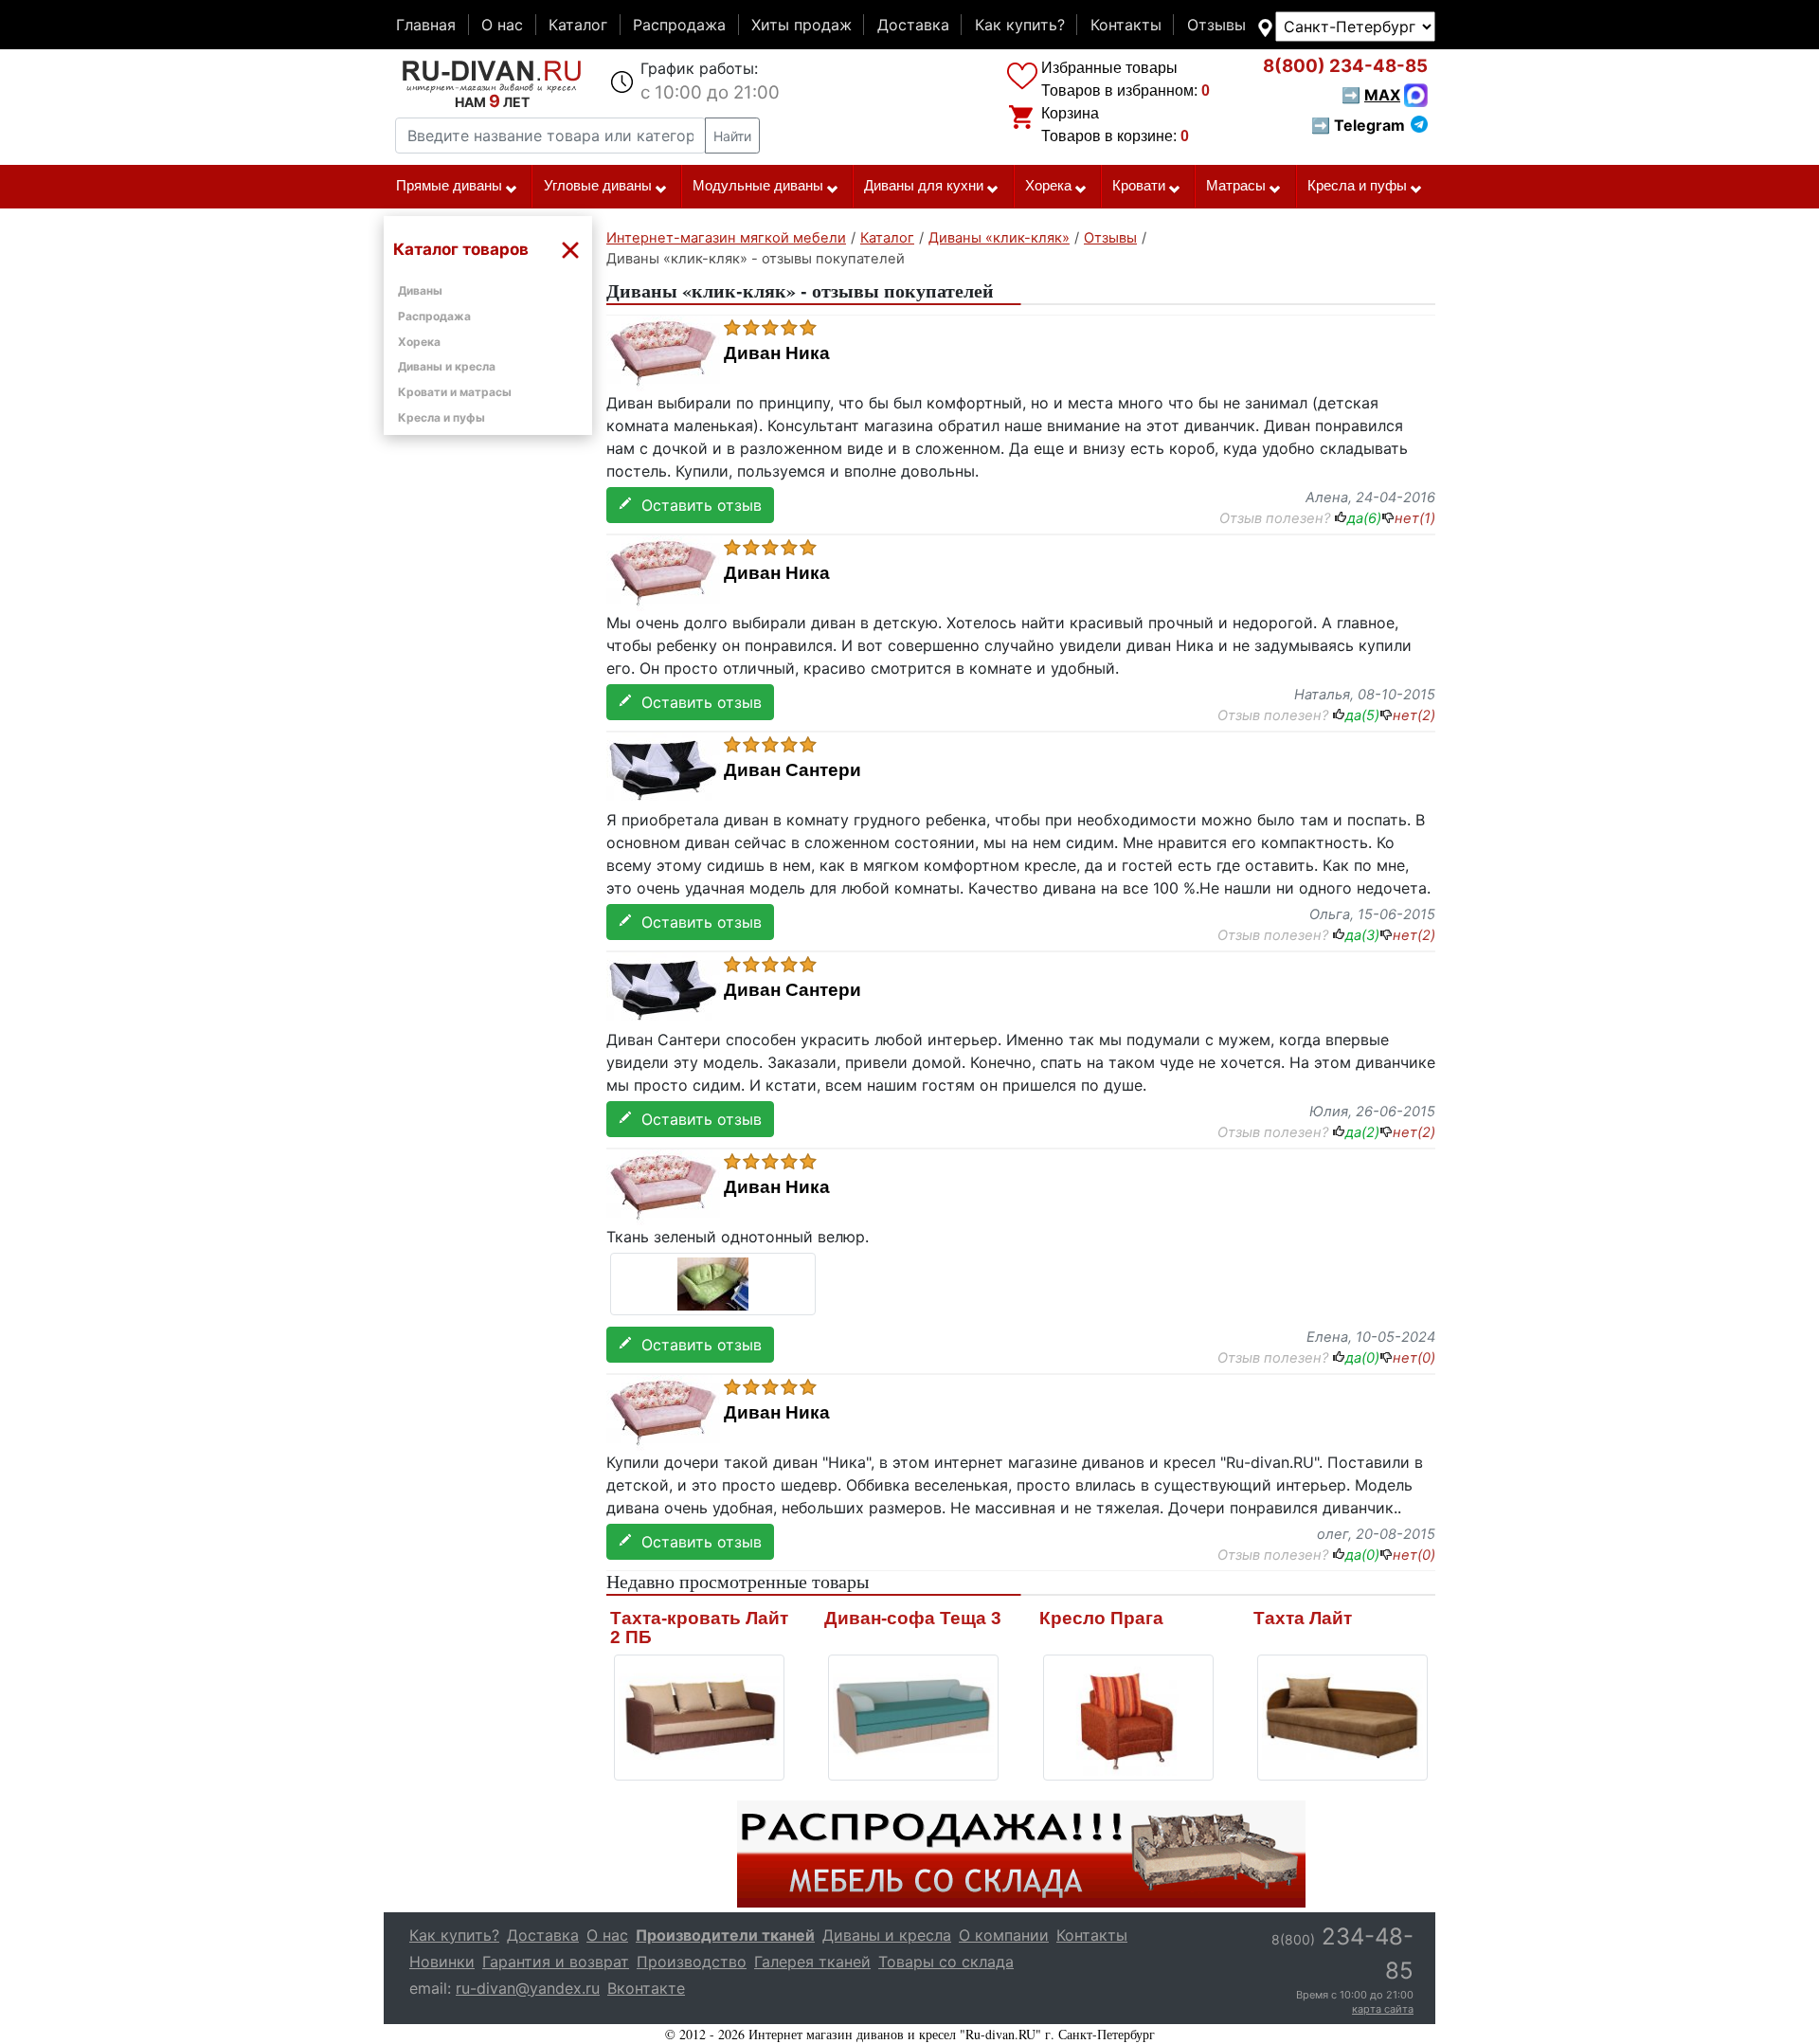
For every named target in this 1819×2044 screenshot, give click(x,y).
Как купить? (1020, 25)
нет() (1415, 518)
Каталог (578, 25)
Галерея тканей (812, 1962)
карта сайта (1383, 2009)
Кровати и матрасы (455, 392)
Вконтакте (646, 1988)
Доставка (913, 25)
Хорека (1048, 186)
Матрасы (1236, 186)
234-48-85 (1345, 66)
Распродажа (679, 25)
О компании (1004, 1935)
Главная (426, 25)
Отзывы (1216, 25)
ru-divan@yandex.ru (528, 1988)
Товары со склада (946, 1962)
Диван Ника (777, 353)
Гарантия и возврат (556, 1962)
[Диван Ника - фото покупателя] (713, 1282)
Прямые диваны (449, 186)
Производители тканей (725, 1935)
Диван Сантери (792, 770)
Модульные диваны (758, 186)
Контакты (1126, 25)
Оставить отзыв (697, 505)
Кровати (1139, 186)
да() (1364, 518)
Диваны (420, 290)
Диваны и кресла (447, 366)
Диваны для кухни (924, 186)
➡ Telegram (1358, 125)
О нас (502, 25)
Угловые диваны (598, 186)
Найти (732, 136)
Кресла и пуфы (1357, 186)
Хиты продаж (801, 25)
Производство (692, 1962)
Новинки (442, 1962)
